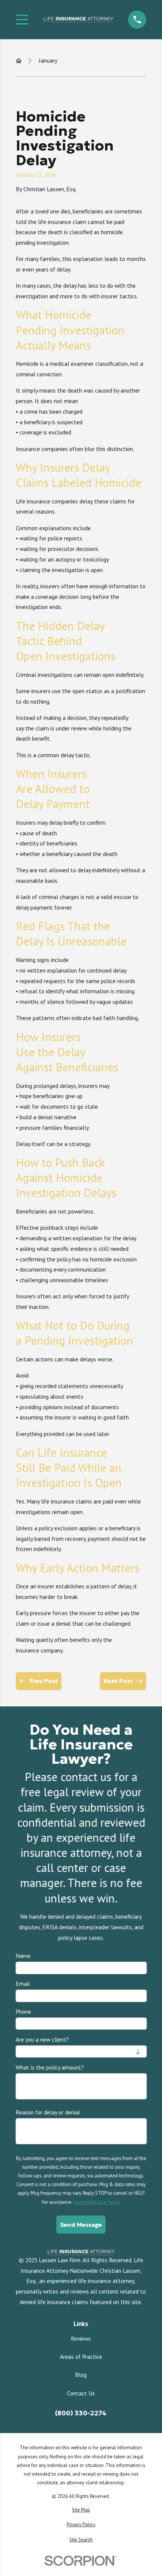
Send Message (81, 2224)
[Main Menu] (22, 20)
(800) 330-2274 (81, 2413)
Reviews (81, 2338)
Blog (81, 2375)
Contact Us (81, 2393)
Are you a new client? (42, 2040)
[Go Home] (19, 61)
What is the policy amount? (50, 2067)
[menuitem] (81, 2510)
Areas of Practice (81, 2357)
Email (23, 1984)
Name (23, 1956)
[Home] (78, 20)
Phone (23, 2012)
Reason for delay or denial (48, 2112)
